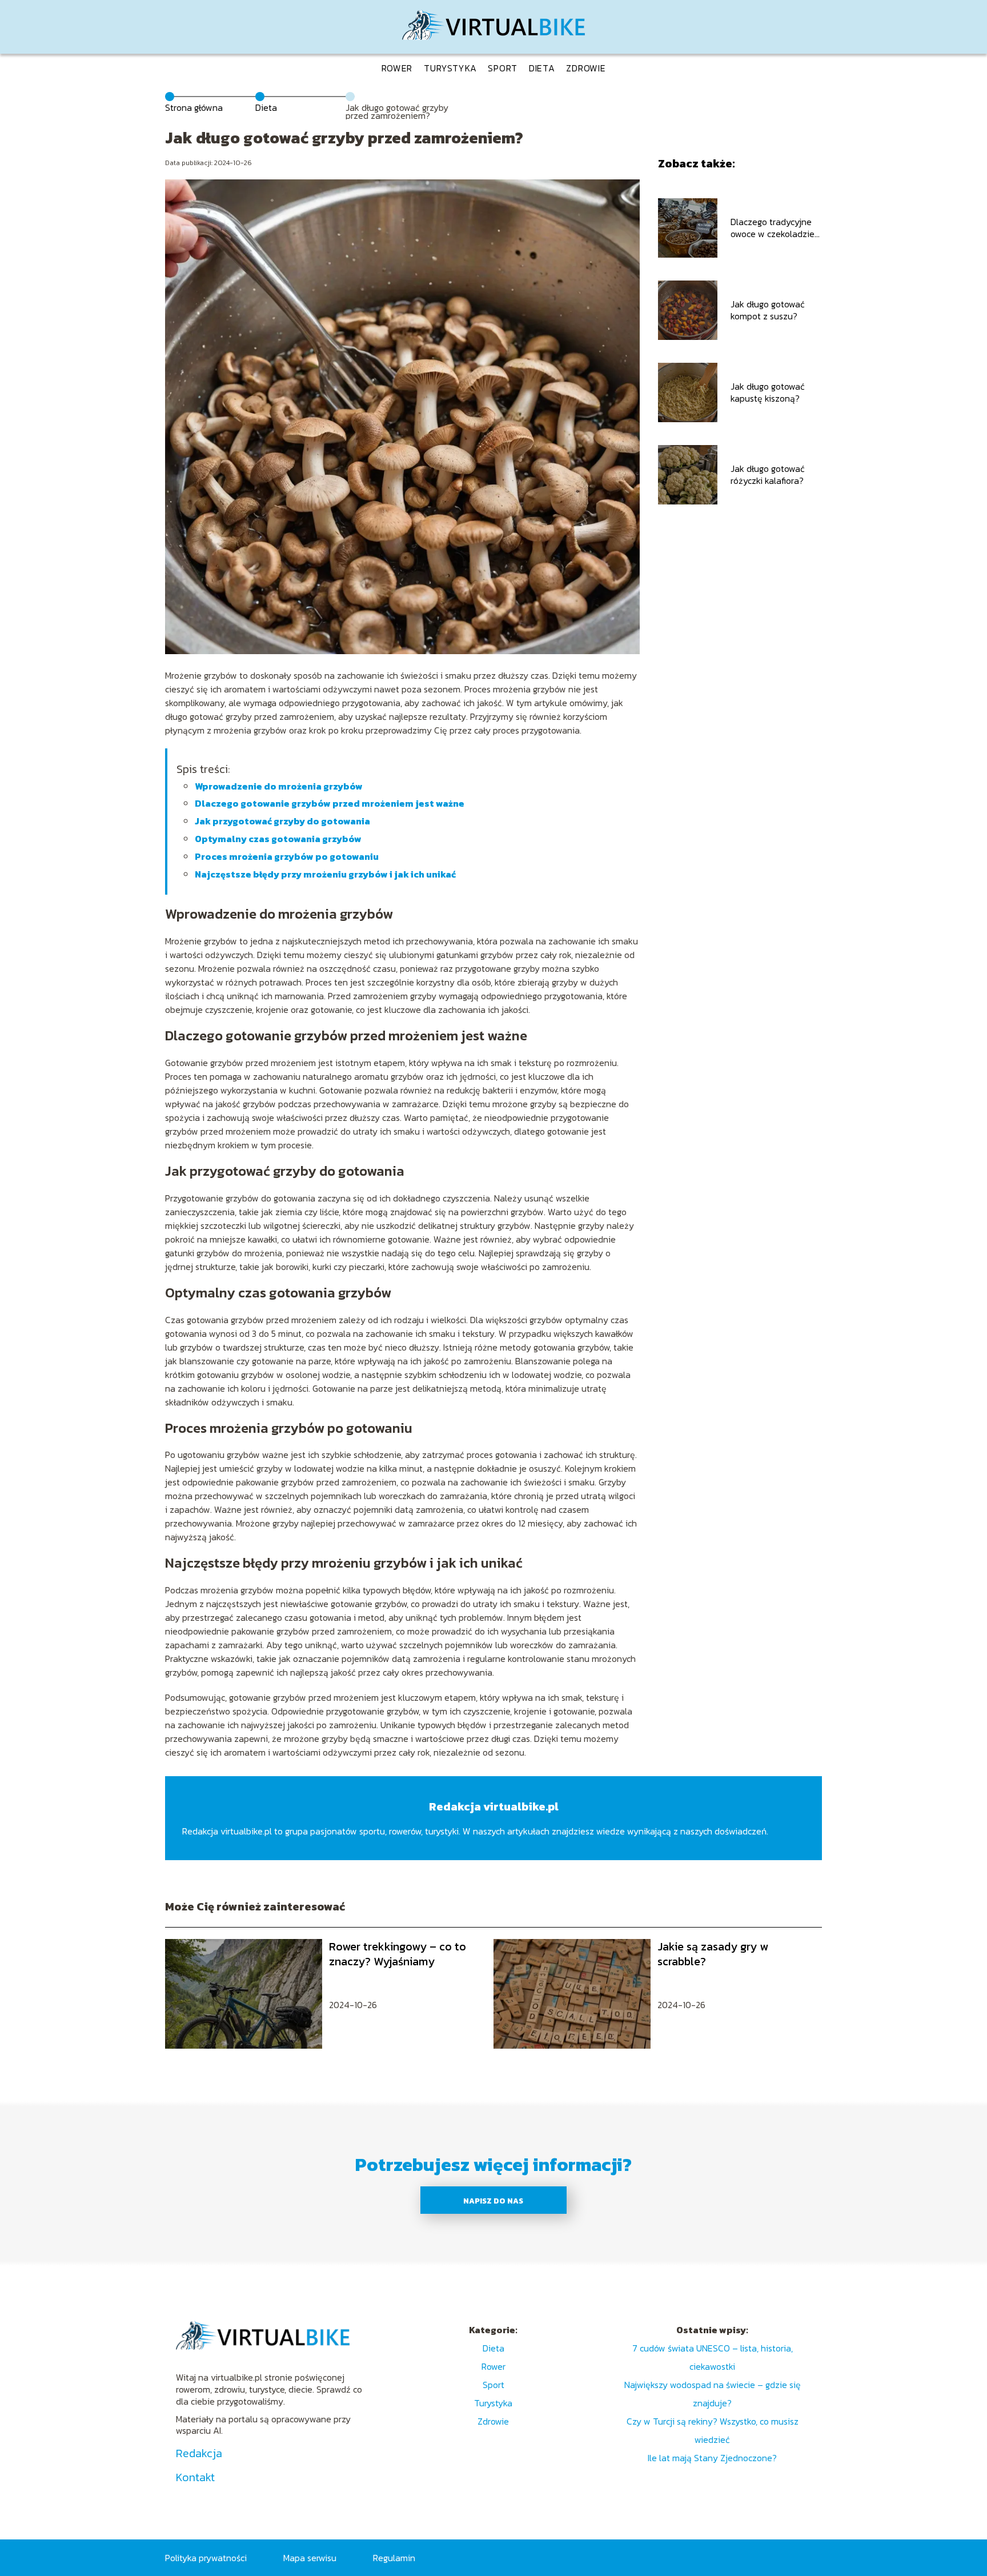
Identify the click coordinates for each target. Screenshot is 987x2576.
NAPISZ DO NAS (493, 2201)
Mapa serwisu (310, 2558)
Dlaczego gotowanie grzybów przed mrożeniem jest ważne (330, 803)
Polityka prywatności (206, 2558)
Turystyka (450, 68)
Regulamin (394, 2558)
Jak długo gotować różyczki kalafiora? (768, 475)
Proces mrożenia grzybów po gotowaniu (287, 856)
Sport (503, 68)
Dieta (542, 68)
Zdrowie (586, 68)
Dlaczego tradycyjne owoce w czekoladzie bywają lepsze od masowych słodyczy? (773, 228)
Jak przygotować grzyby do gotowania (282, 821)
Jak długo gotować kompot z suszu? (768, 310)
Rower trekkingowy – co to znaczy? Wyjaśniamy (398, 1954)
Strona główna (194, 107)
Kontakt (195, 2477)
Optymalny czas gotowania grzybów (278, 839)
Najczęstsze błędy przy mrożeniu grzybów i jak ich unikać (325, 874)
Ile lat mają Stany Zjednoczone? (712, 2458)
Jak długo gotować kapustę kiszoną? (768, 392)
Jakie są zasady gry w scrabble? (713, 1954)
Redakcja (199, 2453)
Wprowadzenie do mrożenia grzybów (279, 786)
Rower (397, 68)
